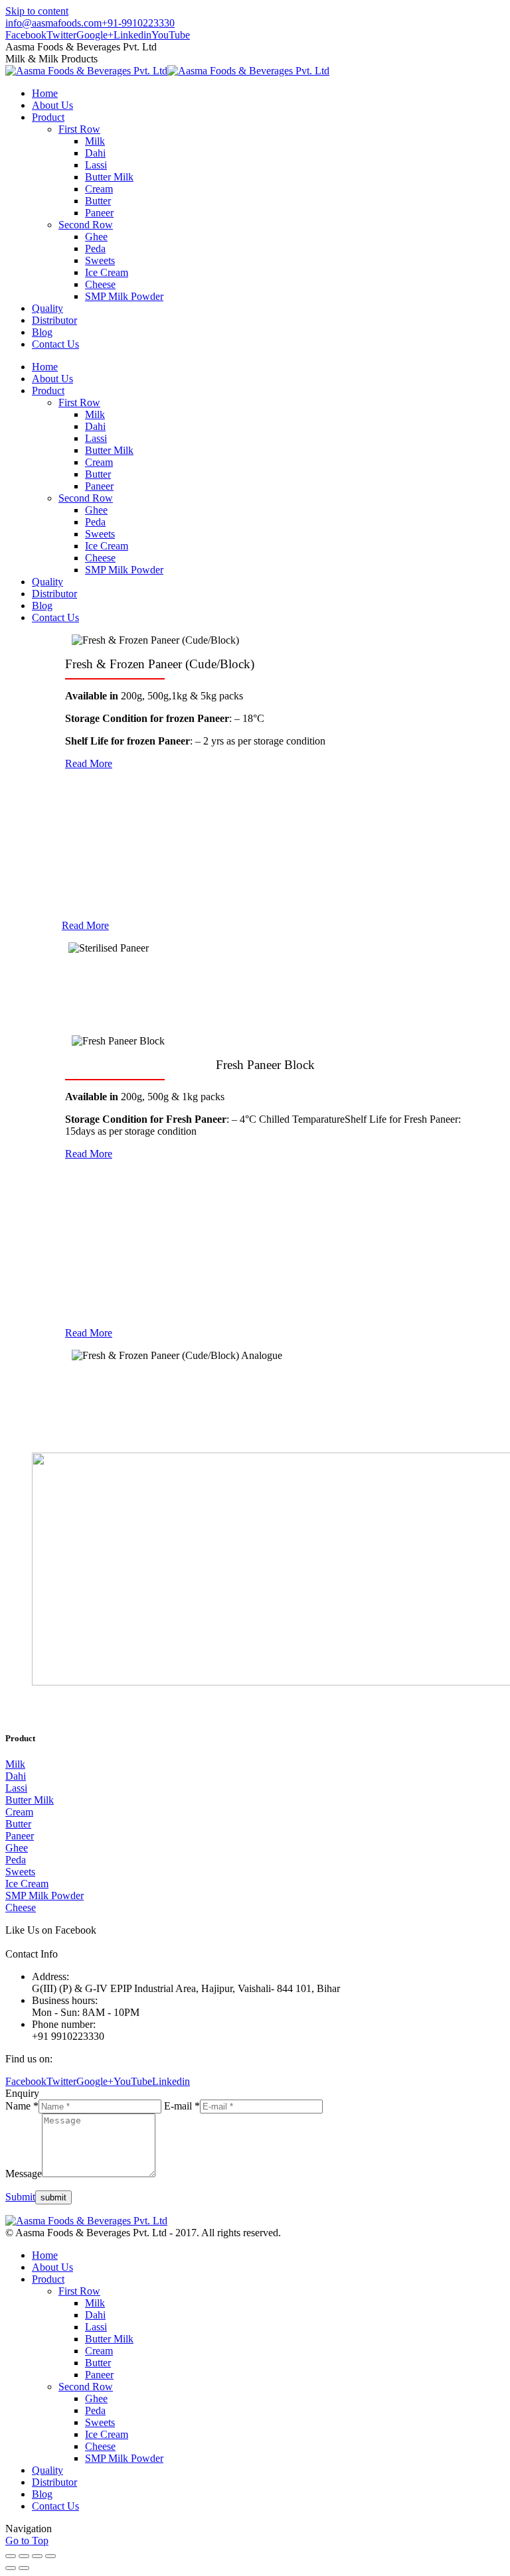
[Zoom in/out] (50, 2556)
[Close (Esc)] (11, 2556)
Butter (18, 1824)
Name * (22, 2106)
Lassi (16, 1788)
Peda (16, 1860)
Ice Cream (27, 1884)
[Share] (24, 2556)
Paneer (20, 1836)
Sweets (20, 1872)
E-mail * (182, 2106)
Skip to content (37, 11)
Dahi (16, 1776)
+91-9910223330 (138, 23)
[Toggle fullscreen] (37, 2556)
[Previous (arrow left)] (11, 2568)
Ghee (17, 1848)
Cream (19, 1812)
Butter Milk (30, 1800)
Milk (15, 1764)
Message (24, 2174)
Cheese (21, 1907)
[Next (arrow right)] (24, 2568)
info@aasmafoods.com (53, 23)
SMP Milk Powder (44, 1896)
